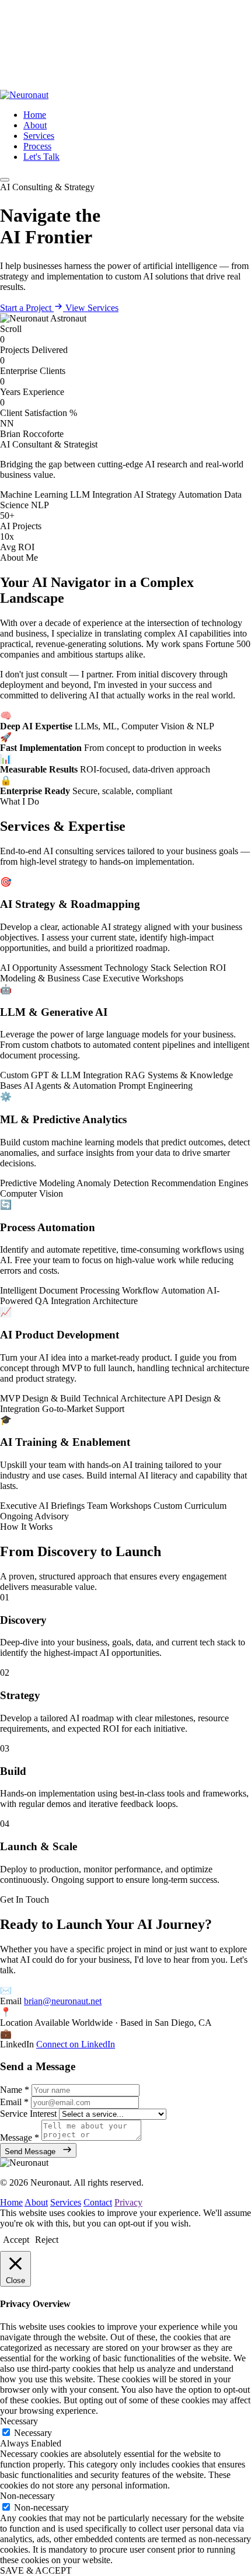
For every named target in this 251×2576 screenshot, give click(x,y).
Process (37, 146)
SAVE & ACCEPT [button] (36, 2570)
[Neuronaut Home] (24, 95)
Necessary (33, 2433)
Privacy (128, 2202)
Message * (20, 2138)
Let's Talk (41, 157)
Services (39, 136)
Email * (14, 2102)
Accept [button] (16, 2240)
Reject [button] (47, 2240)
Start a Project (27, 308)
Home (35, 115)
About (35, 125)
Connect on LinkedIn (76, 2044)
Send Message (31, 2152)
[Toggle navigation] (5, 180)
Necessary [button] (19, 2421)
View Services (92, 308)
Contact (98, 2202)
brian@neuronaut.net (63, 2001)
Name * (15, 2090)
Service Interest (28, 2114)
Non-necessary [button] (27, 2496)
